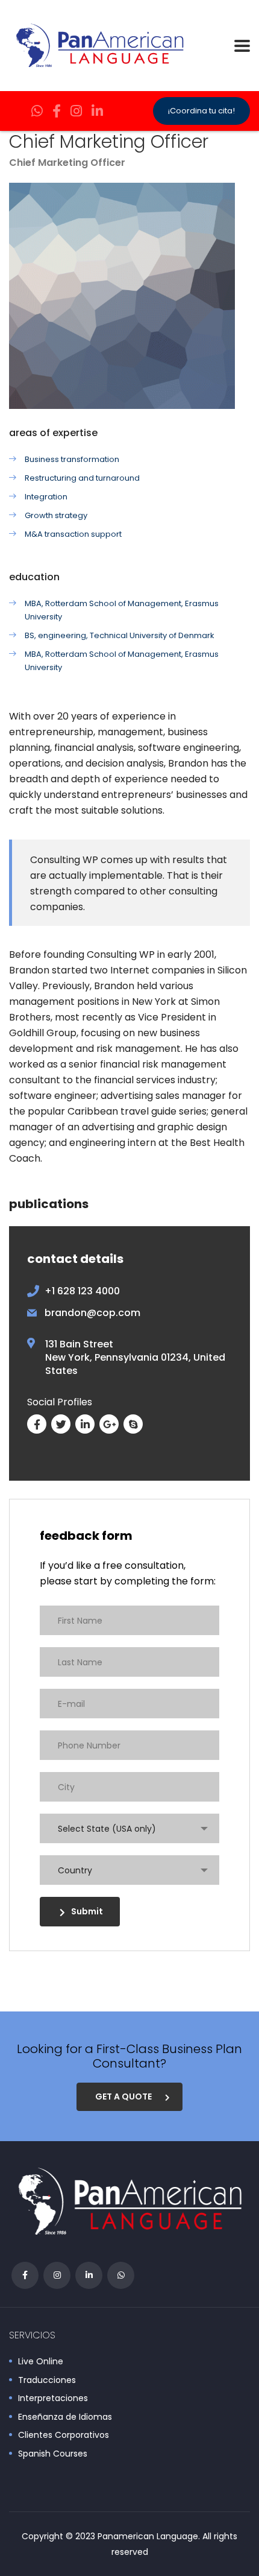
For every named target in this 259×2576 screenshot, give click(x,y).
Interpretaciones (53, 2399)
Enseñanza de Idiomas (65, 2417)
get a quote (123, 2097)
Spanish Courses (53, 2454)
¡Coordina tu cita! (201, 111)
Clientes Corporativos (64, 2435)
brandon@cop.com (92, 1313)
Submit (87, 1911)
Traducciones (47, 2381)
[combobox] (129, 1828)
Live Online (41, 2362)
